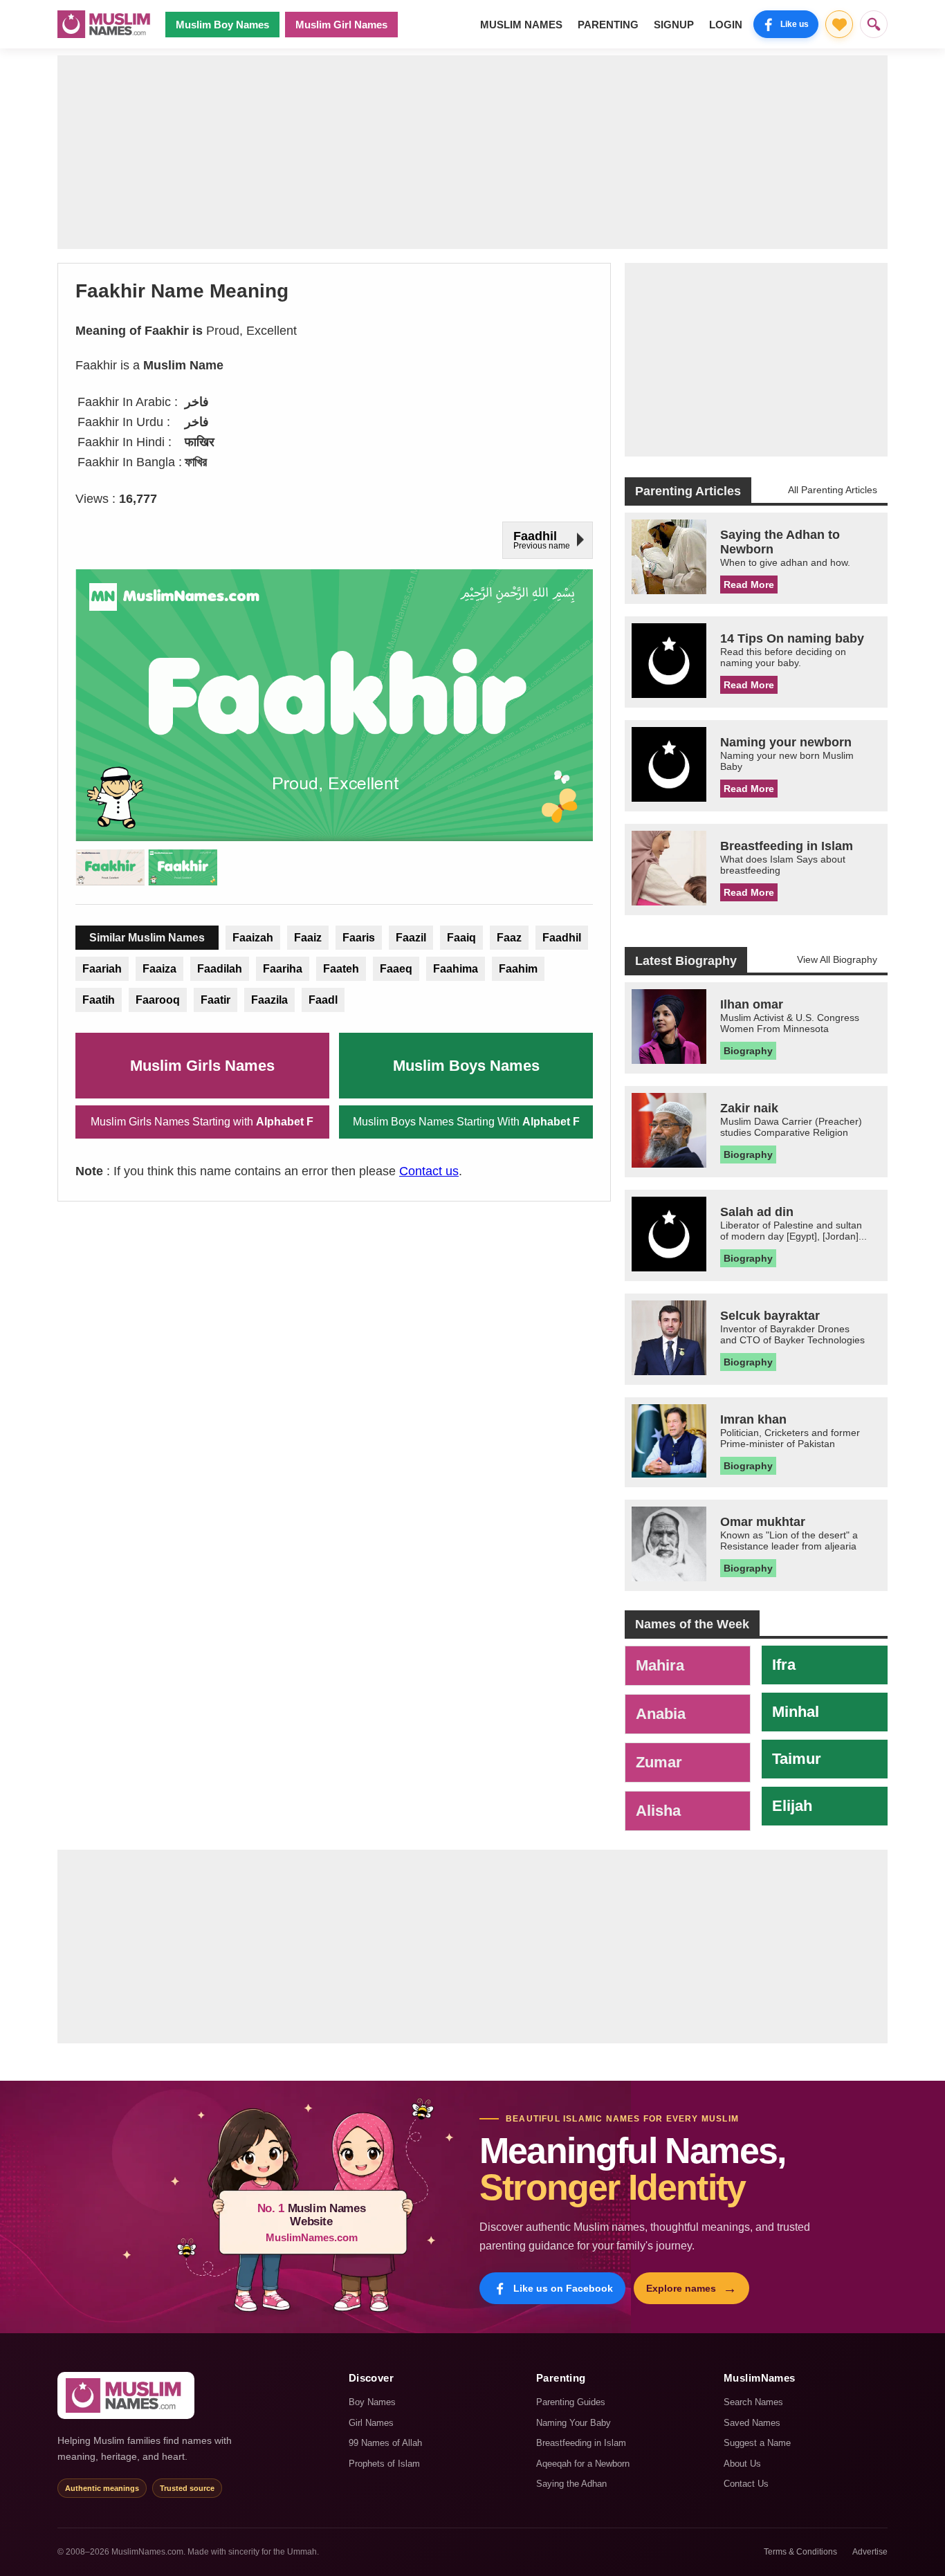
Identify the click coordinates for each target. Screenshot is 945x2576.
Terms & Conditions (800, 2552)
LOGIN (726, 25)
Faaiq (461, 938)
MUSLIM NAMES (521, 25)
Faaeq (396, 969)
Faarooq (158, 1000)
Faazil (411, 938)
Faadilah (220, 969)
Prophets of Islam (384, 2464)
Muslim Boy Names (222, 25)
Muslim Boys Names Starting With (466, 1122)
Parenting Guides (571, 2402)
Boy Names (372, 2402)
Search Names (753, 2402)
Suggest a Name (757, 2443)
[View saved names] (839, 24)
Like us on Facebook (563, 2288)
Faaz (509, 938)
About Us (742, 2464)
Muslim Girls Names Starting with (202, 1122)
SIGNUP (674, 25)
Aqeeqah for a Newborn (583, 2464)
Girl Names (371, 2423)
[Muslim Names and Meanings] (106, 24)
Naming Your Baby (574, 2423)
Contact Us (746, 2484)
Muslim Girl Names (341, 25)
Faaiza (159, 969)
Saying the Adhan (571, 2484)
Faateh (341, 969)
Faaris (359, 938)
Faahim (518, 969)
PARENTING (608, 25)
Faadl (323, 1000)
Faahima (456, 969)
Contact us (429, 1171)
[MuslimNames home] (126, 2395)
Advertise (870, 2552)
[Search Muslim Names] (874, 24)
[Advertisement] (472, 152)
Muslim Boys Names (466, 1066)
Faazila (269, 1000)
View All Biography (837, 959)
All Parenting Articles (833, 490)
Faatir (215, 1000)
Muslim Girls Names (202, 1066)
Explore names (691, 2288)
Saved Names (752, 2423)
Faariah (102, 969)
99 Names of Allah (385, 2443)
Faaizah (253, 938)
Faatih (99, 1000)
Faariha (283, 969)
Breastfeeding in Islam (581, 2443)
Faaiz (308, 938)
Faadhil (562, 938)
